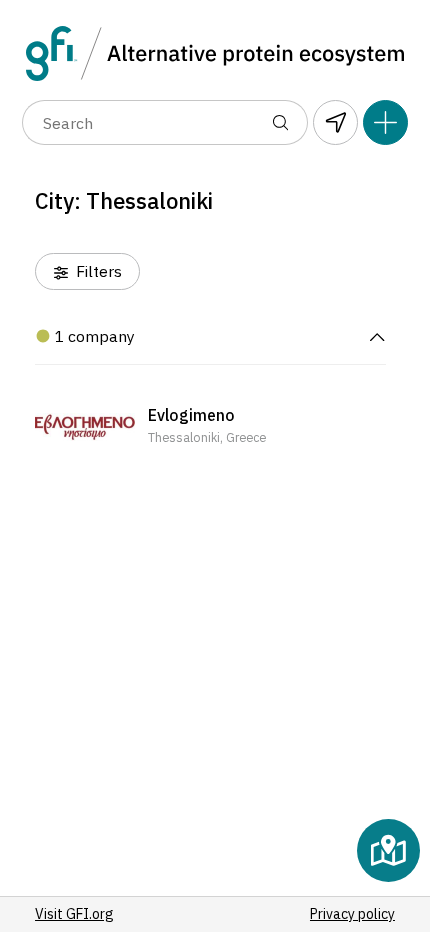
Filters (97, 271)
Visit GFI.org (74, 914)
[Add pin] (385, 122)
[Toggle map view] (388, 850)
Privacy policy (352, 914)
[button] (210, 427)
